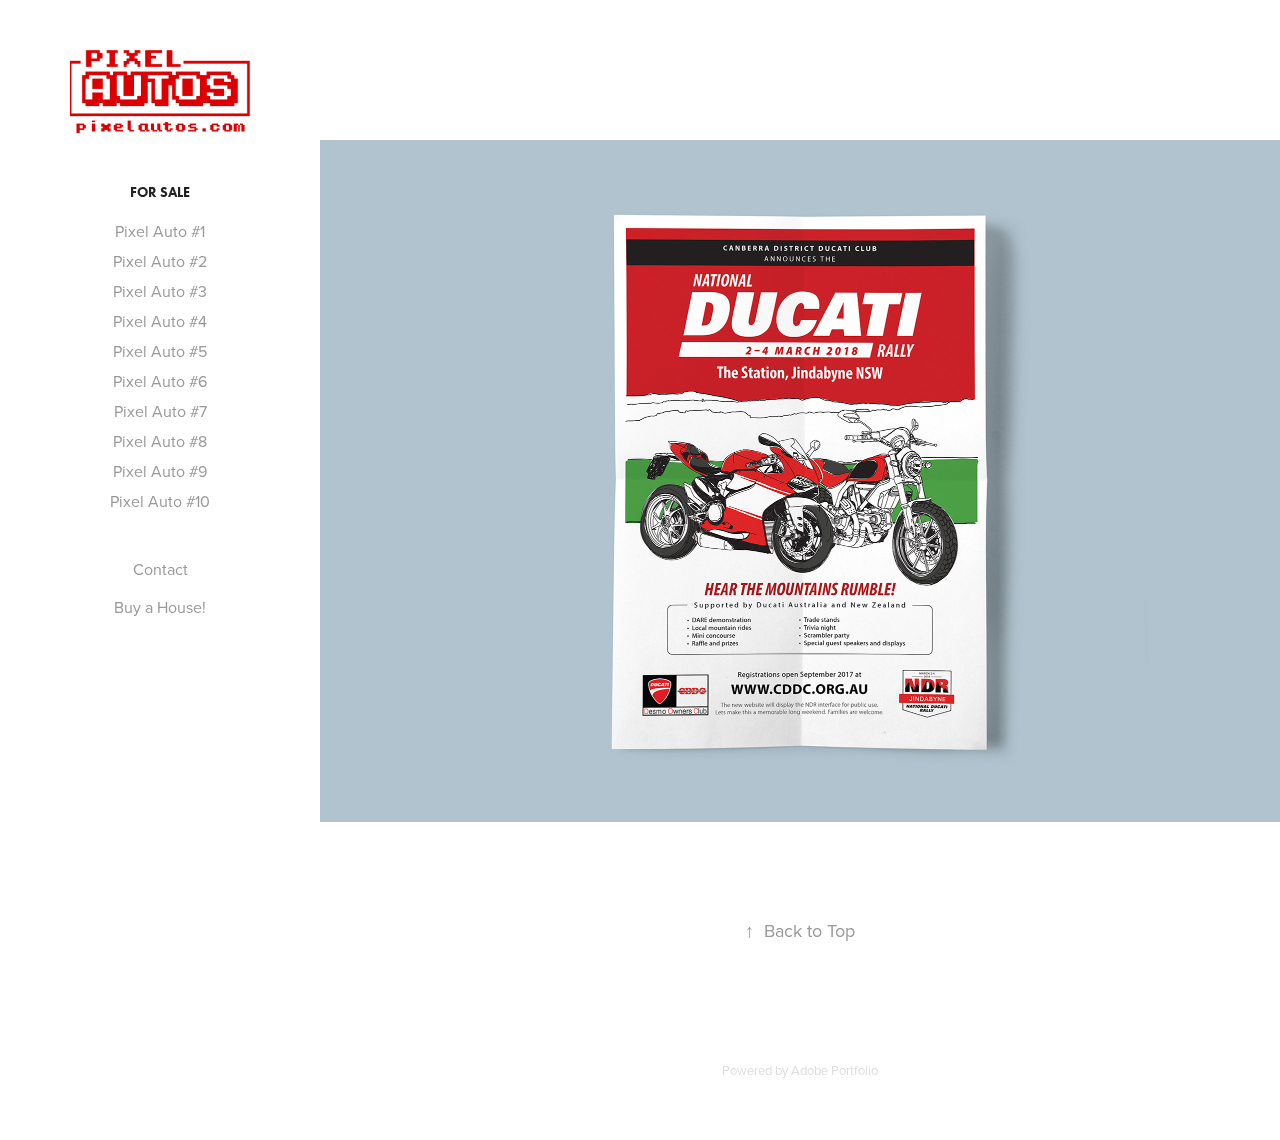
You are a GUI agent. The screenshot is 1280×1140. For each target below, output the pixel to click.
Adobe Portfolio (834, 1070)
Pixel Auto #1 (160, 231)
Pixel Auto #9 (160, 471)
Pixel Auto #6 (160, 381)
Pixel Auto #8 (160, 441)
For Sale (160, 192)
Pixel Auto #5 (160, 351)
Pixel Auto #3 (160, 291)
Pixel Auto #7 (160, 411)
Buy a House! (160, 607)
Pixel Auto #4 (160, 321)
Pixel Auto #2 (160, 261)
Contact (160, 569)
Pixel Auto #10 (160, 501)
